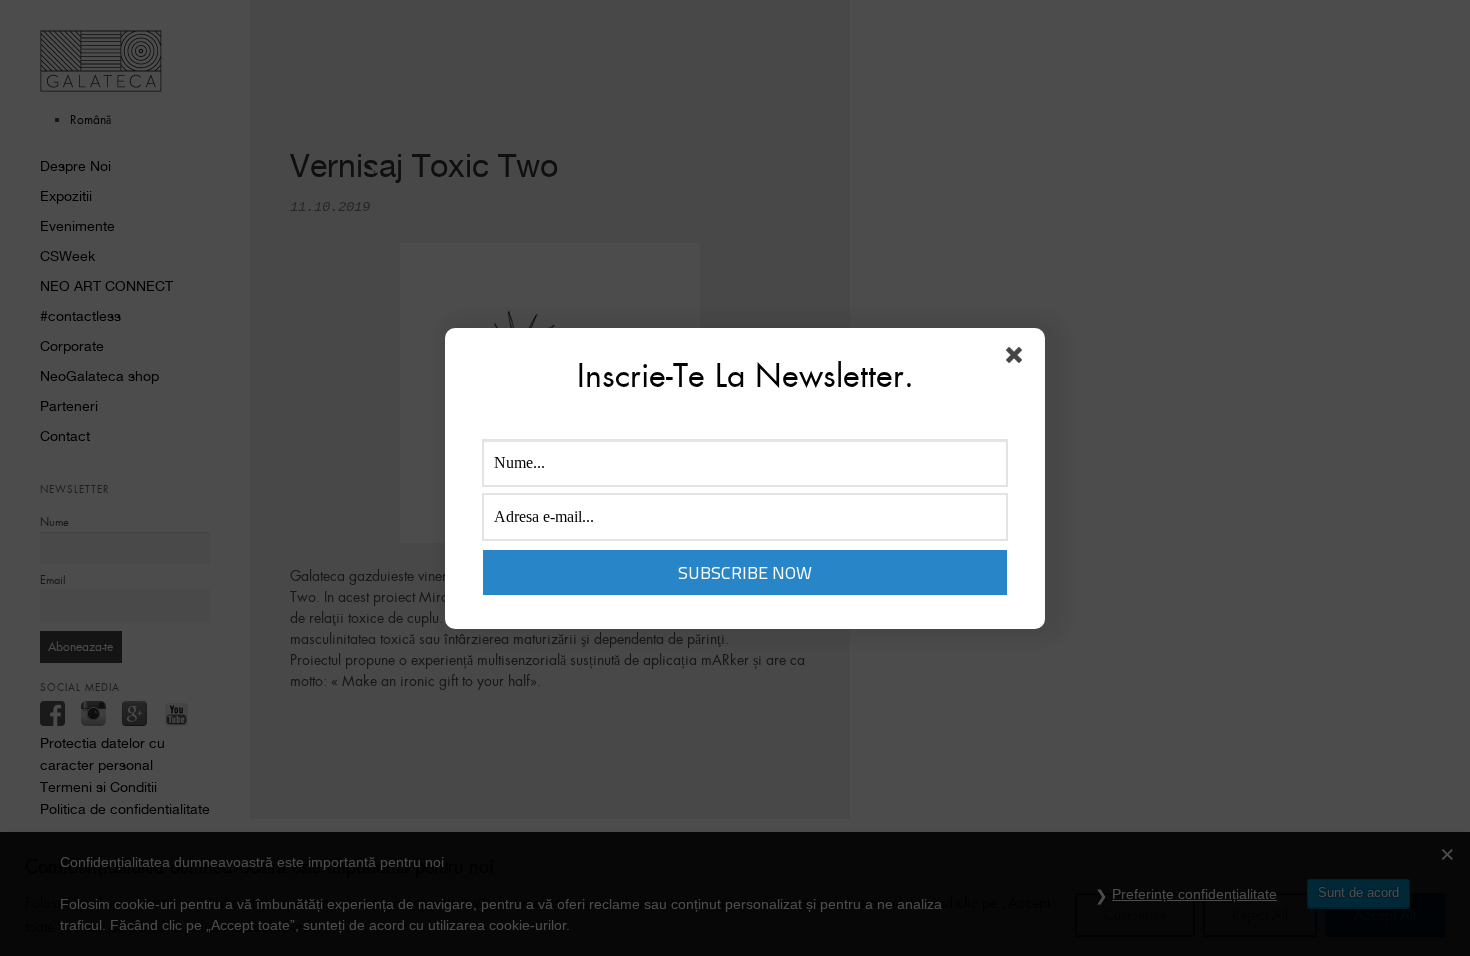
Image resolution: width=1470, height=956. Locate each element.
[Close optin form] (1018, 359)
